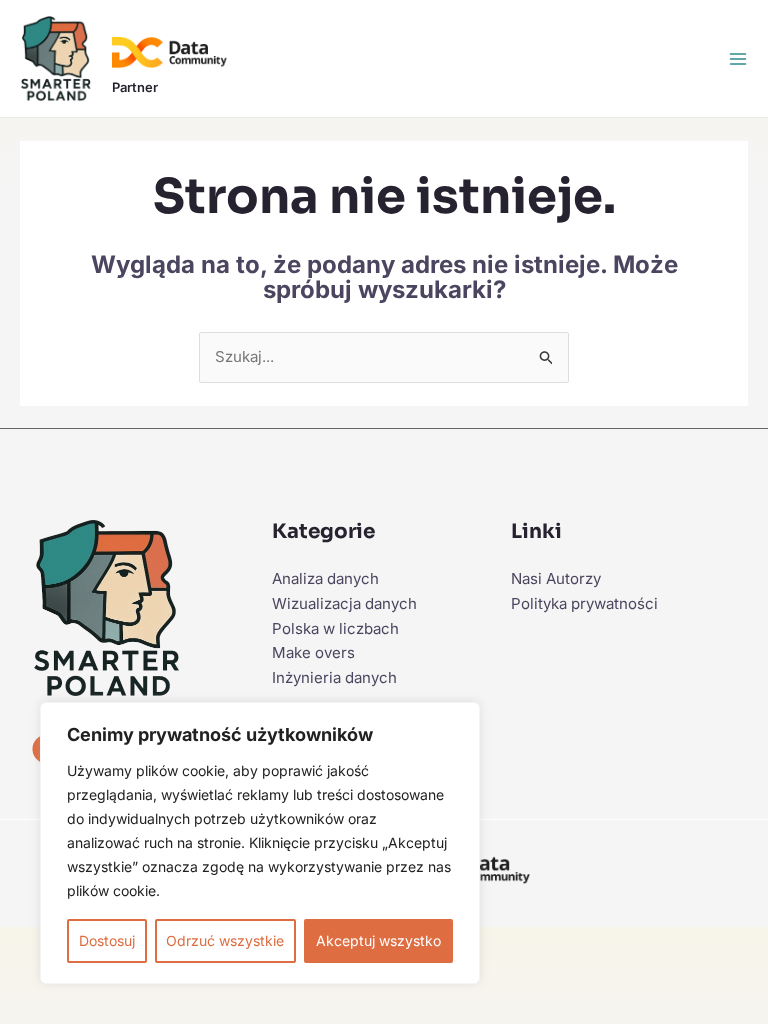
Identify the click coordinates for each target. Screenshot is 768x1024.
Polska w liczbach (335, 628)
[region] (260, 843)
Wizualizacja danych (344, 603)
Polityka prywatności (584, 603)
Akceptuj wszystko (378, 940)
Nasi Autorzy (556, 578)
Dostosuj (107, 940)
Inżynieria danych (334, 677)
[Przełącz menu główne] (738, 59)
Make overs (313, 652)
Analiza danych (325, 578)
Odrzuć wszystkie (225, 940)
